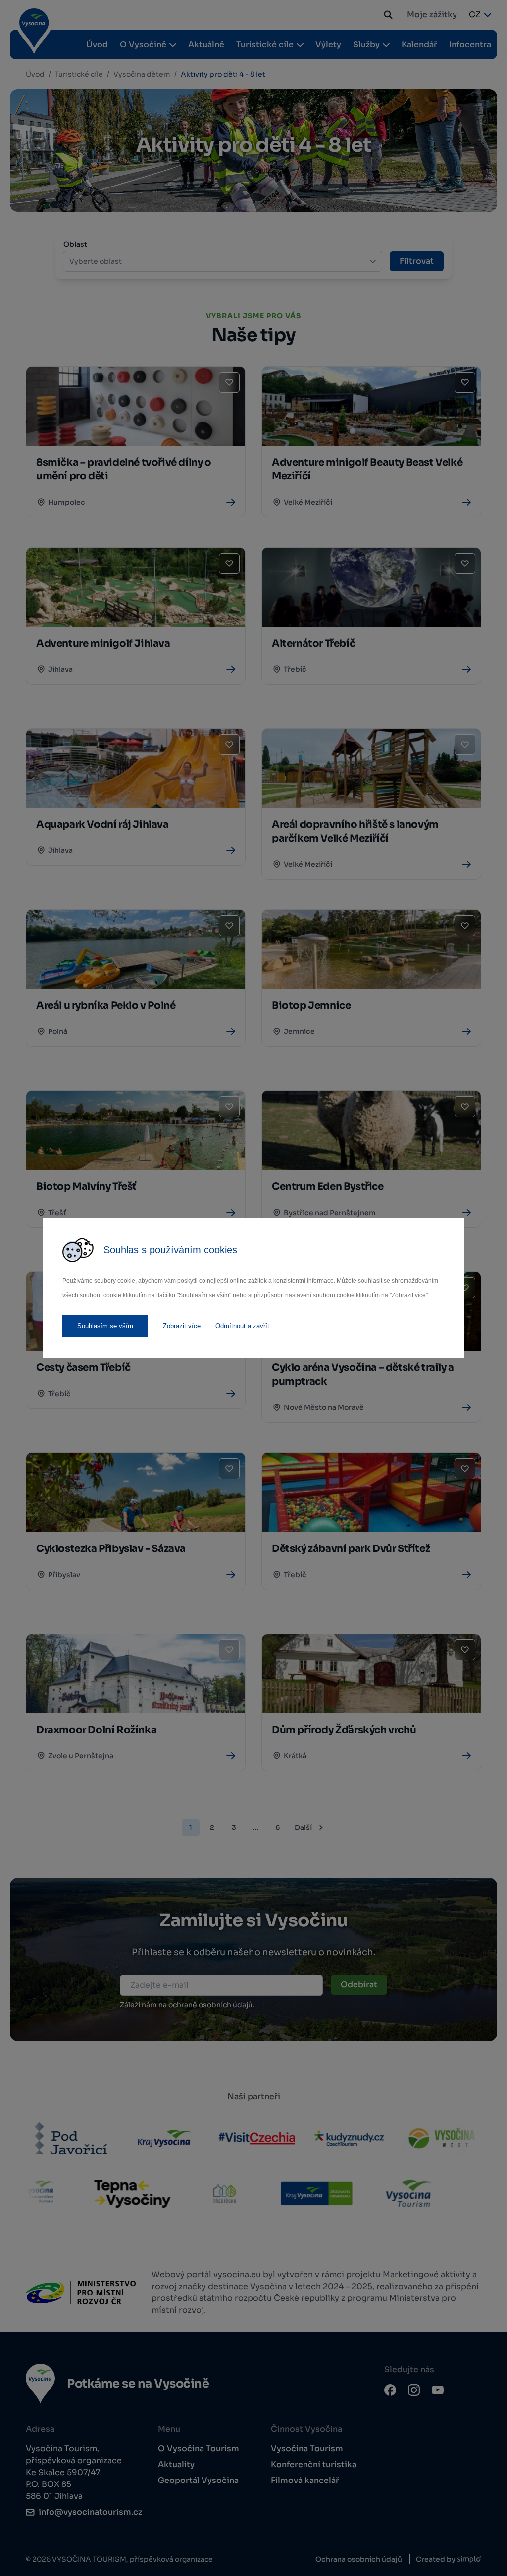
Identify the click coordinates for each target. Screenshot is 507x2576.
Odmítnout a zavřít (242, 1326)
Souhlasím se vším (105, 1326)
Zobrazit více (182, 1326)
